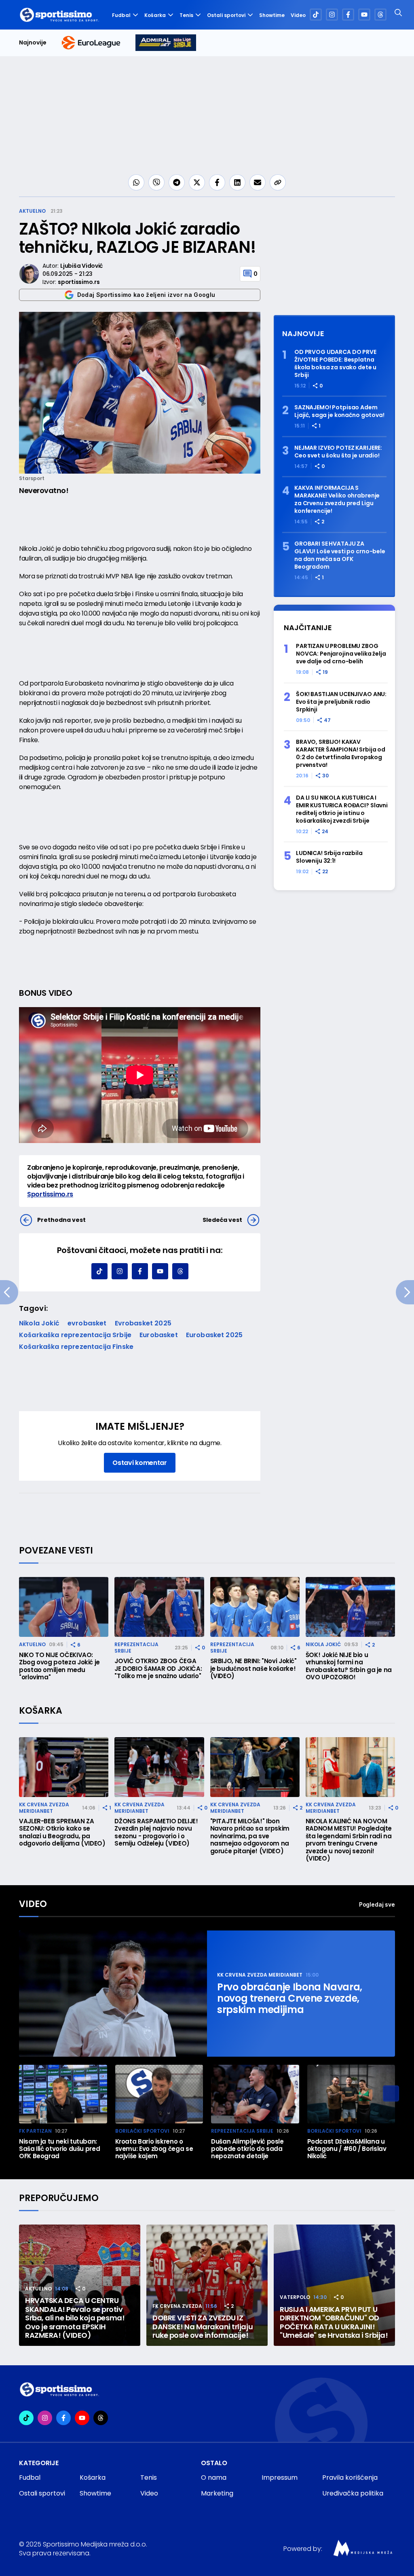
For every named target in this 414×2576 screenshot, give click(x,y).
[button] (391, 2093)
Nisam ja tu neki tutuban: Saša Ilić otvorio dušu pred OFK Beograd (59, 2149)
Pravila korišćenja (350, 2478)
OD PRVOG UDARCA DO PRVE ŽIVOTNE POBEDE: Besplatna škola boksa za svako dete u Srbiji (335, 364)
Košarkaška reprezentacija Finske (76, 1347)
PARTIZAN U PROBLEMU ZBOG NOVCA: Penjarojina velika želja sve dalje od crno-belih (341, 654)
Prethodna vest (61, 1220)
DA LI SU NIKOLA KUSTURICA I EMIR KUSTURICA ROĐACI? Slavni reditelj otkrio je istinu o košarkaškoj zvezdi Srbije (342, 809)
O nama (214, 2478)
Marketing (217, 2493)
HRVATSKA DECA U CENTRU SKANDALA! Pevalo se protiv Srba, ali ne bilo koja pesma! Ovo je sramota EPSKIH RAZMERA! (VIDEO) (75, 2318)
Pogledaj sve (377, 1904)
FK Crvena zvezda (177, 2306)
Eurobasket (159, 1335)
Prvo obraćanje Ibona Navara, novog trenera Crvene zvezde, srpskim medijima (290, 1998)
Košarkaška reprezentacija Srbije (75, 1335)
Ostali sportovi (226, 15)
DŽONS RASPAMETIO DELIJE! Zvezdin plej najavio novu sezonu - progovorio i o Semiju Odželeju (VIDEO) (156, 1833)
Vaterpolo (295, 2297)
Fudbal (121, 15)
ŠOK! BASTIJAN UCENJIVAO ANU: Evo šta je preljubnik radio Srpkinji (341, 702)
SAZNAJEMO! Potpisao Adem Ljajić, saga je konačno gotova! (339, 411)
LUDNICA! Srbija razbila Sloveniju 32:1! (329, 857)
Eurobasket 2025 (214, 1335)
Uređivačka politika (353, 2493)
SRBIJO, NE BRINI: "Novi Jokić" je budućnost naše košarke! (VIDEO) (253, 1669)
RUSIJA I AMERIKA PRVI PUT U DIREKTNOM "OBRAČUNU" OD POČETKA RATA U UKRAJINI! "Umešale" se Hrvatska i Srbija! (334, 2322)
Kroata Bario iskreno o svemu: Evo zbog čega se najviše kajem (154, 2149)
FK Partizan (35, 2131)
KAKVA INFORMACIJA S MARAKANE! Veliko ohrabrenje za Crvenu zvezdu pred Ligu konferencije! (337, 500)
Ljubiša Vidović (81, 266)
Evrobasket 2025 (143, 1323)
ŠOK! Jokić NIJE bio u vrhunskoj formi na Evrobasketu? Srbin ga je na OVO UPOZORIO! (349, 1666)
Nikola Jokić (39, 1323)
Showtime (272, 15)
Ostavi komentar (139, 1463)
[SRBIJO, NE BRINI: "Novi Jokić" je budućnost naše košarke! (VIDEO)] (255, 1607)
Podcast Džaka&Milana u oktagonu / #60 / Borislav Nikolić (347, 2149)
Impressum (280, 2478)
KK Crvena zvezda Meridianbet (44, 1808)
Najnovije (33, 43)
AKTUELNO (32, 211)
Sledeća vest (222, 1220)
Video (298, 15)
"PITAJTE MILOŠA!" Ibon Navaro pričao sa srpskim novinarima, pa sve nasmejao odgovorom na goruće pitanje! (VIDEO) (250, 1836)
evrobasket (87, 1323)
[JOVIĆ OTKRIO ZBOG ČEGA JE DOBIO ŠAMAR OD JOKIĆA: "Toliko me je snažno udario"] (159, 1607)
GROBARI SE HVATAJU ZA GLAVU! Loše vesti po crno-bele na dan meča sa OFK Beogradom (340, 555)
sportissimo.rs (79, 282)
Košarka (155, 15)
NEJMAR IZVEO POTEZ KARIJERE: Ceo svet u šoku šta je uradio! (338, 452)
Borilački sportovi (142, 2131)
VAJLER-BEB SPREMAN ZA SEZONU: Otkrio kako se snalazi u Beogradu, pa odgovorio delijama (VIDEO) (62, 1833)
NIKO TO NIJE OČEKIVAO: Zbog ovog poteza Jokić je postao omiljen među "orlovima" (59, 1666)
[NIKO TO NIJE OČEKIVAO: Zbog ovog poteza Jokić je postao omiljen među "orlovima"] (64, 1607)
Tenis (186, 15)
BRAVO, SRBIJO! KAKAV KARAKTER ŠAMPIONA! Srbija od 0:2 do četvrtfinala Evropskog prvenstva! (341, 754)
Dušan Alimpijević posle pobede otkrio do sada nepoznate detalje (247, 2149)
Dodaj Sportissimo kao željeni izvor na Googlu (146, 295)
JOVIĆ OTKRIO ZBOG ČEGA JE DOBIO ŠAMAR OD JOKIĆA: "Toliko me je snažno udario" (158, 1669)
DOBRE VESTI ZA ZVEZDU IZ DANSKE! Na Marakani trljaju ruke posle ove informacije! (203, 2327)
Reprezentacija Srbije (136, 1648)
